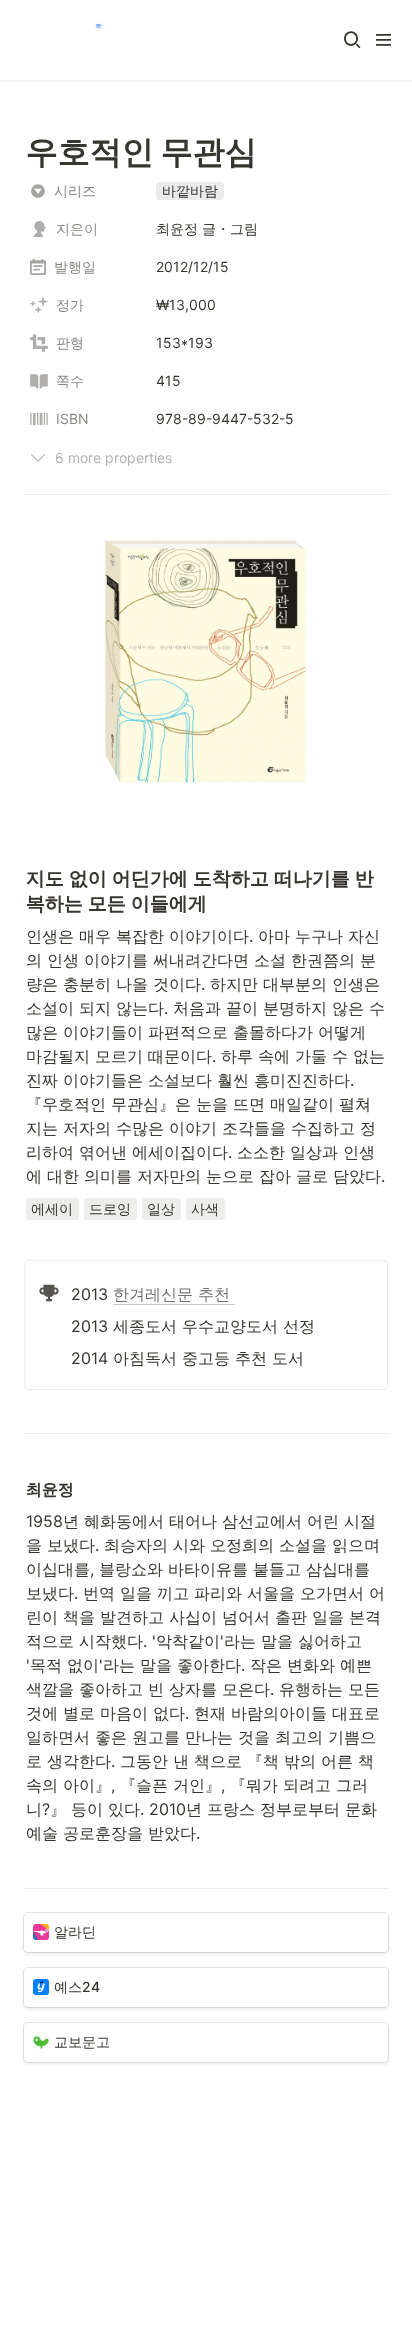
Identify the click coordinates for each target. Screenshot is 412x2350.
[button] (352, 40)
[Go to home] (67, 40)
